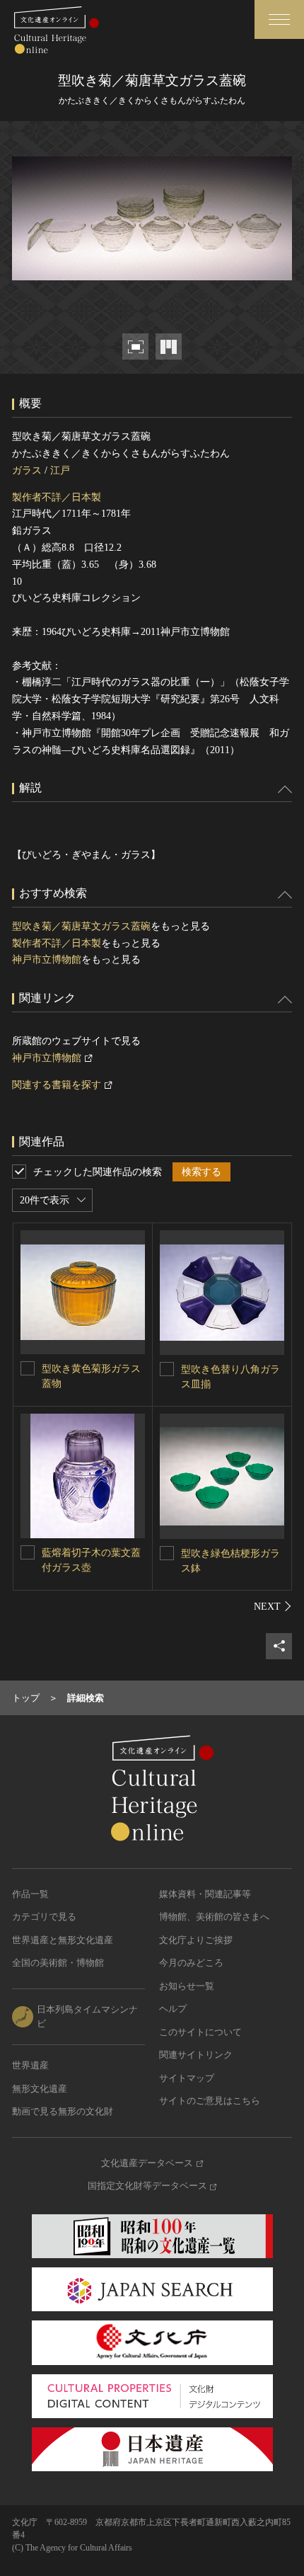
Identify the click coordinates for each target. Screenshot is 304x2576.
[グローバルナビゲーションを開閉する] (279, 19)
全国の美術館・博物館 (58, 1963)
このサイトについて (200, 2032)
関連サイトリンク (196, 2055)
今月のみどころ (191, 1963)
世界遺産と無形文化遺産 (63, 1940)
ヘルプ (173, 2009)
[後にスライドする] (273, 1606)
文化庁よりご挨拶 (196, 1940)
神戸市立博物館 (47, 960)
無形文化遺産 (40, 2089)
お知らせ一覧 (187, 1986)
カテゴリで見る (44, 1917)
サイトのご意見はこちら (210, 2101)
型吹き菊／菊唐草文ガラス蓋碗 (81, 926)
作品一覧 (30, 1894)
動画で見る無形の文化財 (63, 2111)
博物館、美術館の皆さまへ (214, 1917)
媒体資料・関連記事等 (205, 1894)
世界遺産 (30, 2065)
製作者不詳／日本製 (57, 497)
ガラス (27, 470)
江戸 (60, 470)
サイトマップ (187, 2078)
